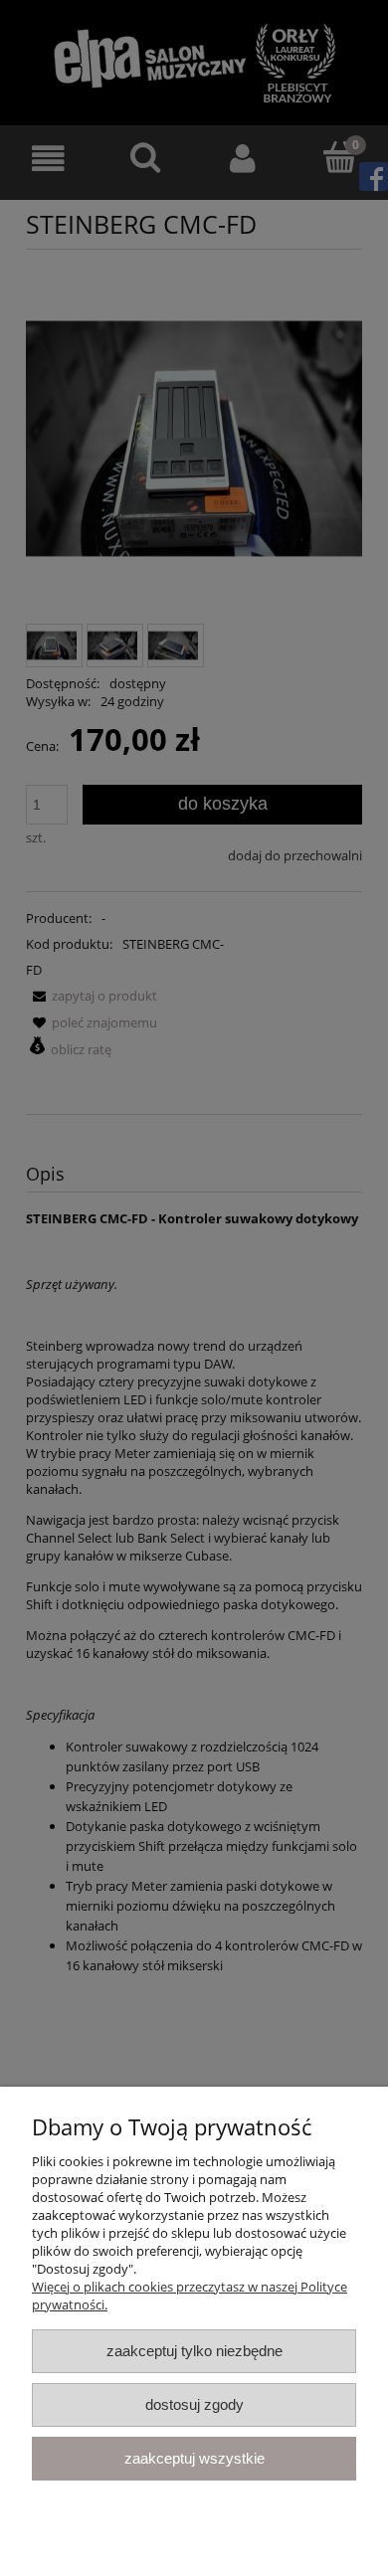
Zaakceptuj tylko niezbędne (194, 2351)
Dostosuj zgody (194, 2404)
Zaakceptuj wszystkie (194, 2458)
